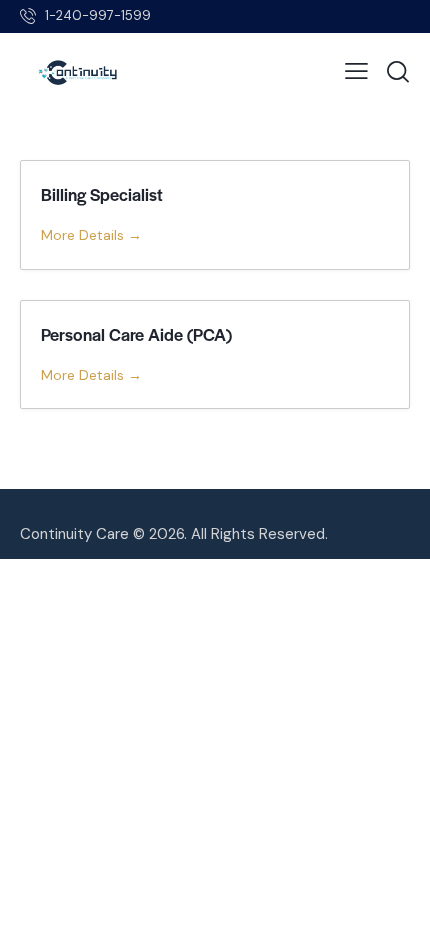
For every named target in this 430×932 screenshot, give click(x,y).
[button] (356, 71)
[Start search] (398, 71)
